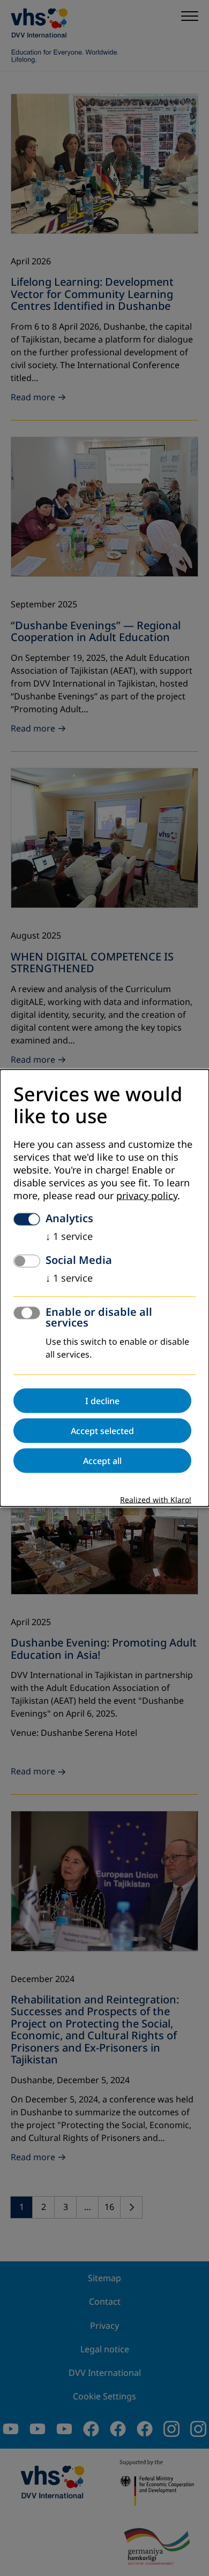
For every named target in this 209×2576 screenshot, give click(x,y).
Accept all (102, 1460)
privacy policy (147, 1195)
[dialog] (104, 1288)
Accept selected (102, 1430)
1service (69, 1236)
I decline (102, 1400)
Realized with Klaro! (156, 1500)
